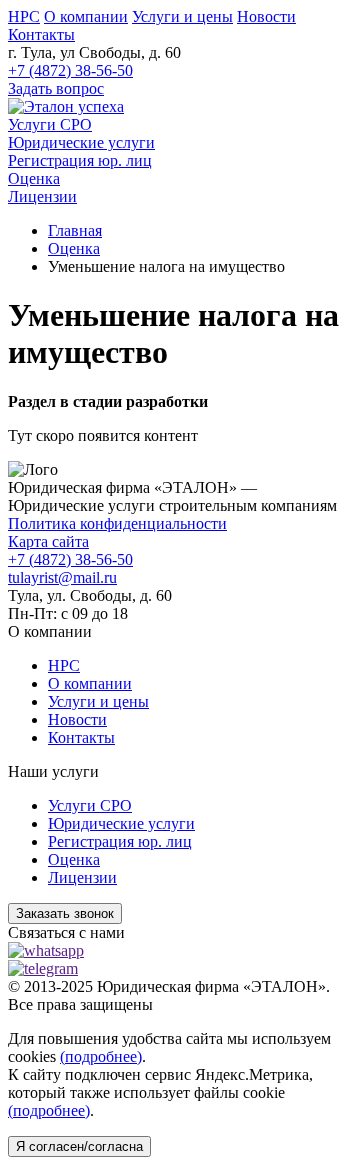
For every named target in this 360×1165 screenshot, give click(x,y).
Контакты (41, 34)
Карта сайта (48, 541)
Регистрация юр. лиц (80, 160)
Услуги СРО (50, 124)
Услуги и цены (182, 16)
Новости (266, 16)
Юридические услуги (81, 142)
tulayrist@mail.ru (62, 577)
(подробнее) (101, 1056)
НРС (24, 16)
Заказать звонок (65, 913)
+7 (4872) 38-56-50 (70, 70)
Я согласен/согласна (79, 1146)
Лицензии (42, 196)
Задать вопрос (56, 88)
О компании (86, 16)
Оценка (34, 178)
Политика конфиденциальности (117, 523)
